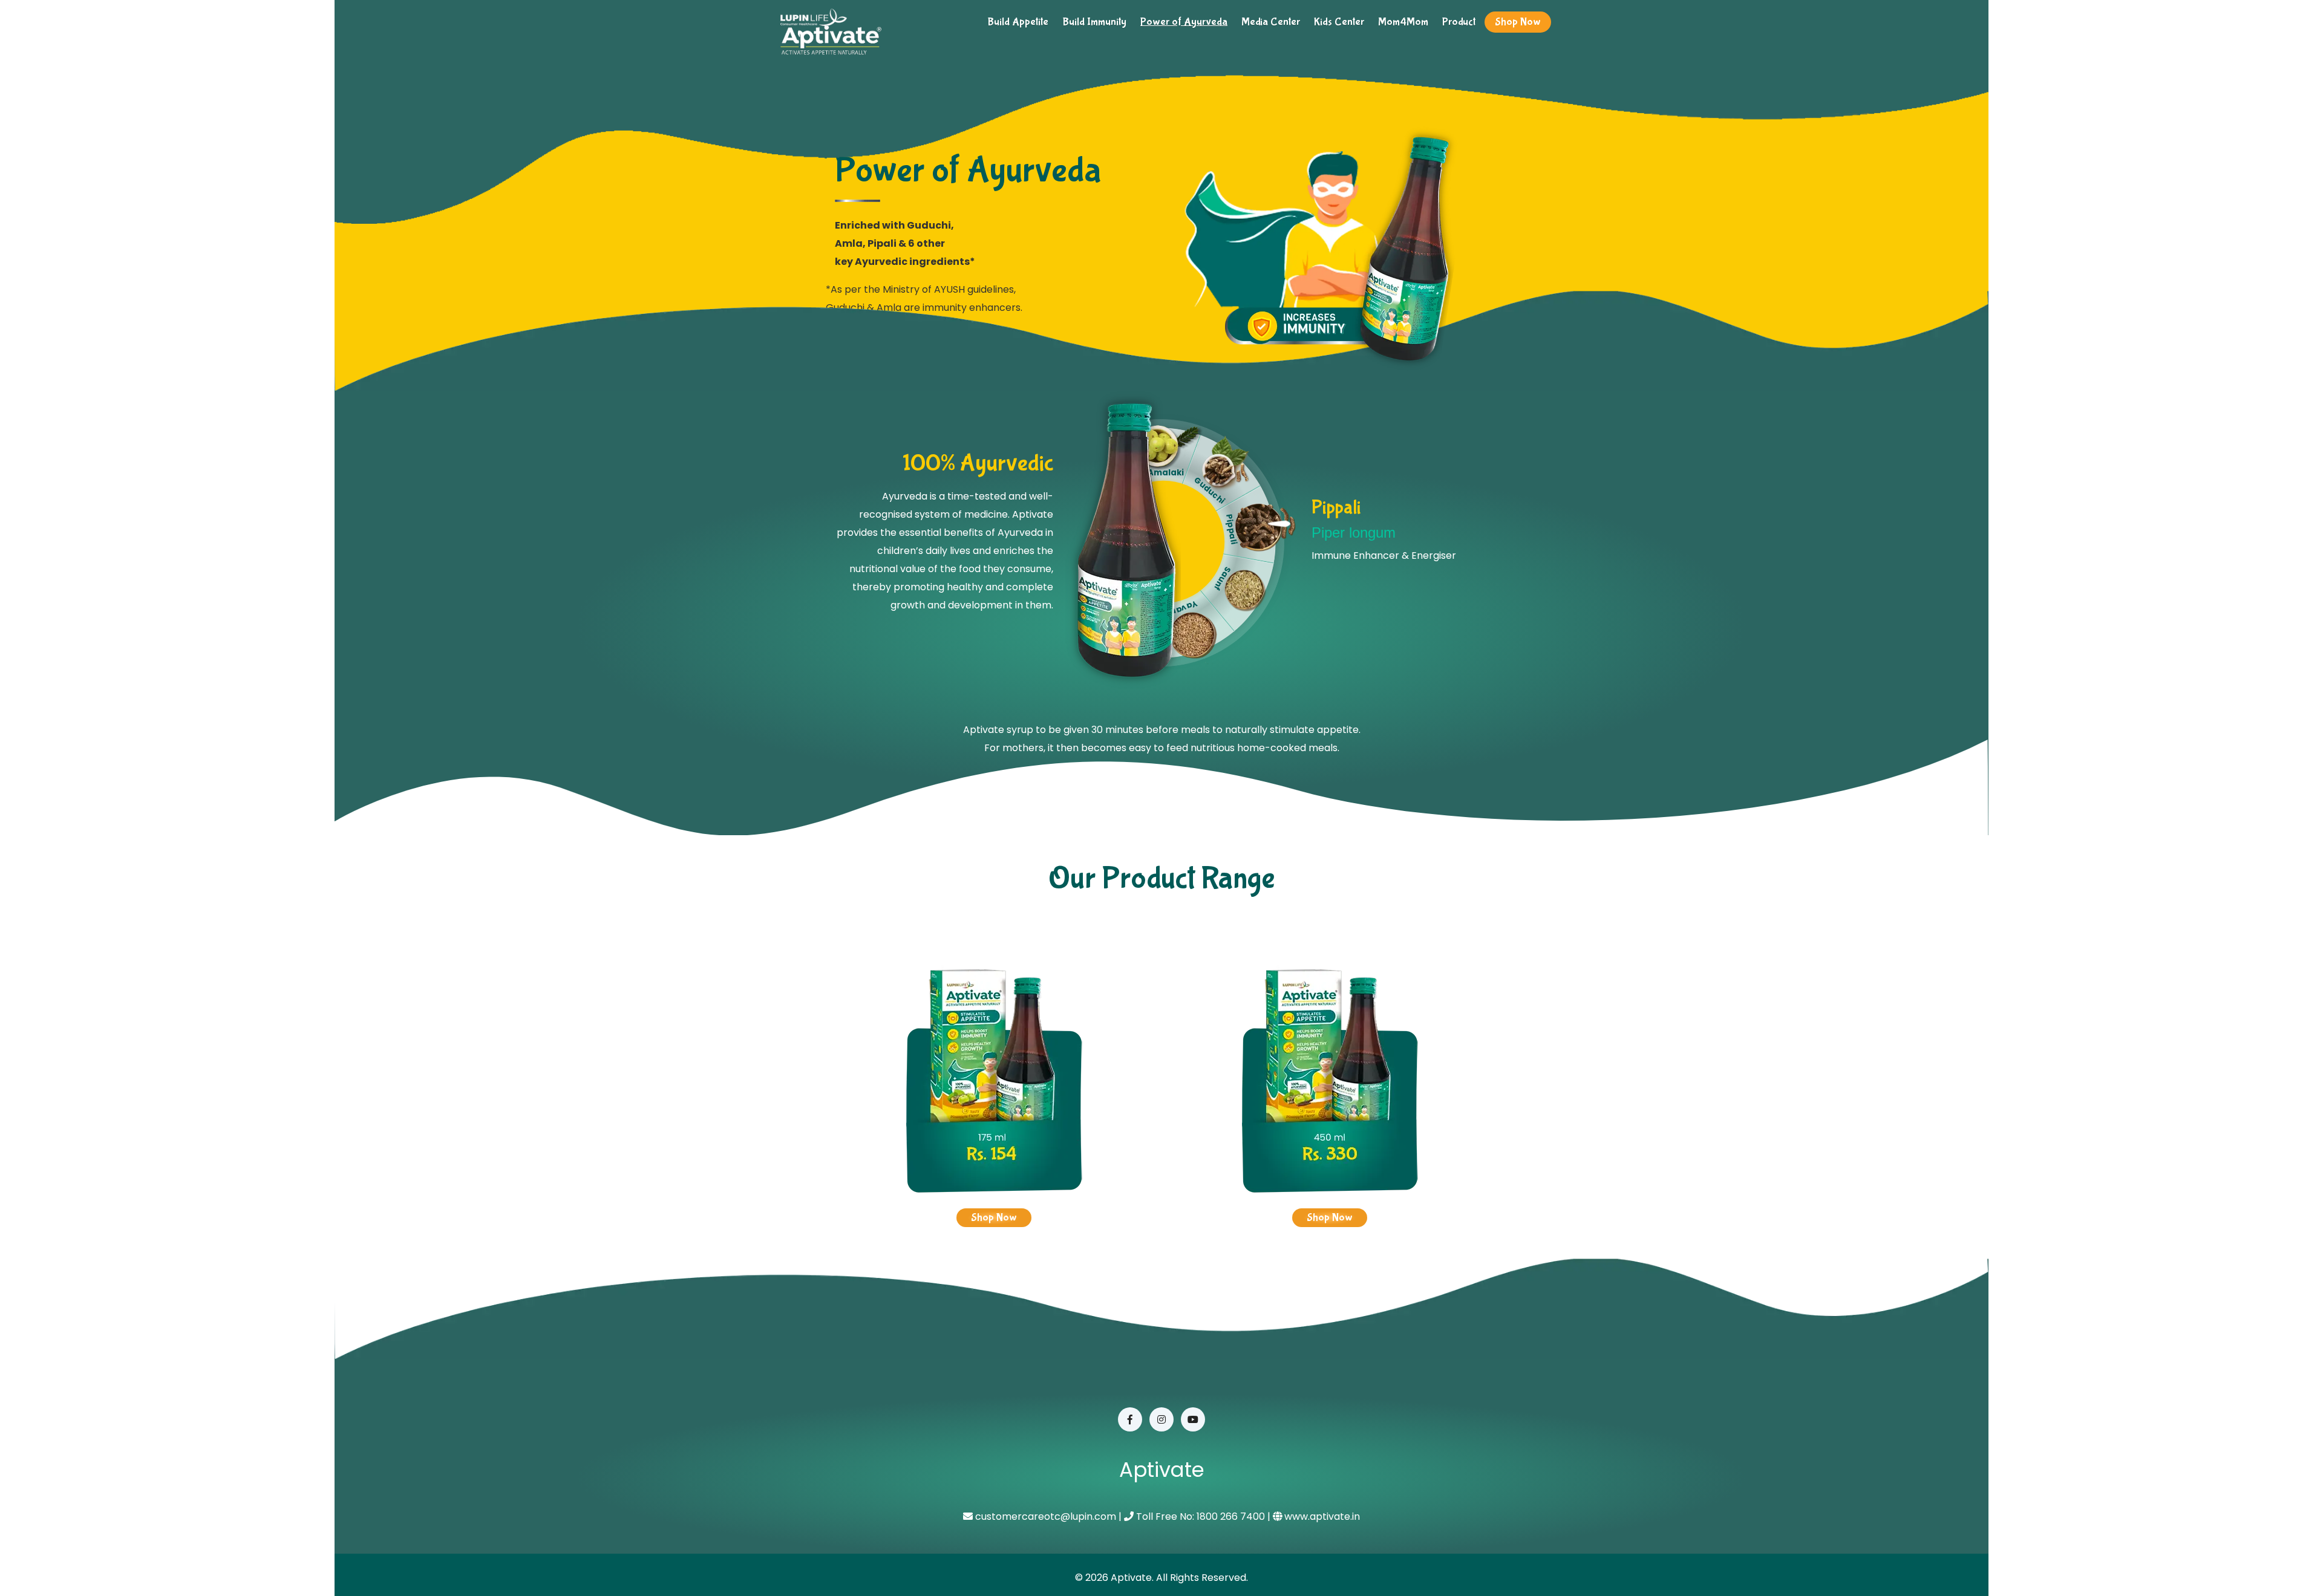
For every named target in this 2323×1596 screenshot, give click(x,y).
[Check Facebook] (1130, 1419)
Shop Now (1518, 22)
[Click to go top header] (2284, 1557)
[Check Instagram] (1161, 1419)
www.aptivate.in (1322, 1516)
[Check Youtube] (1193, 1419)
